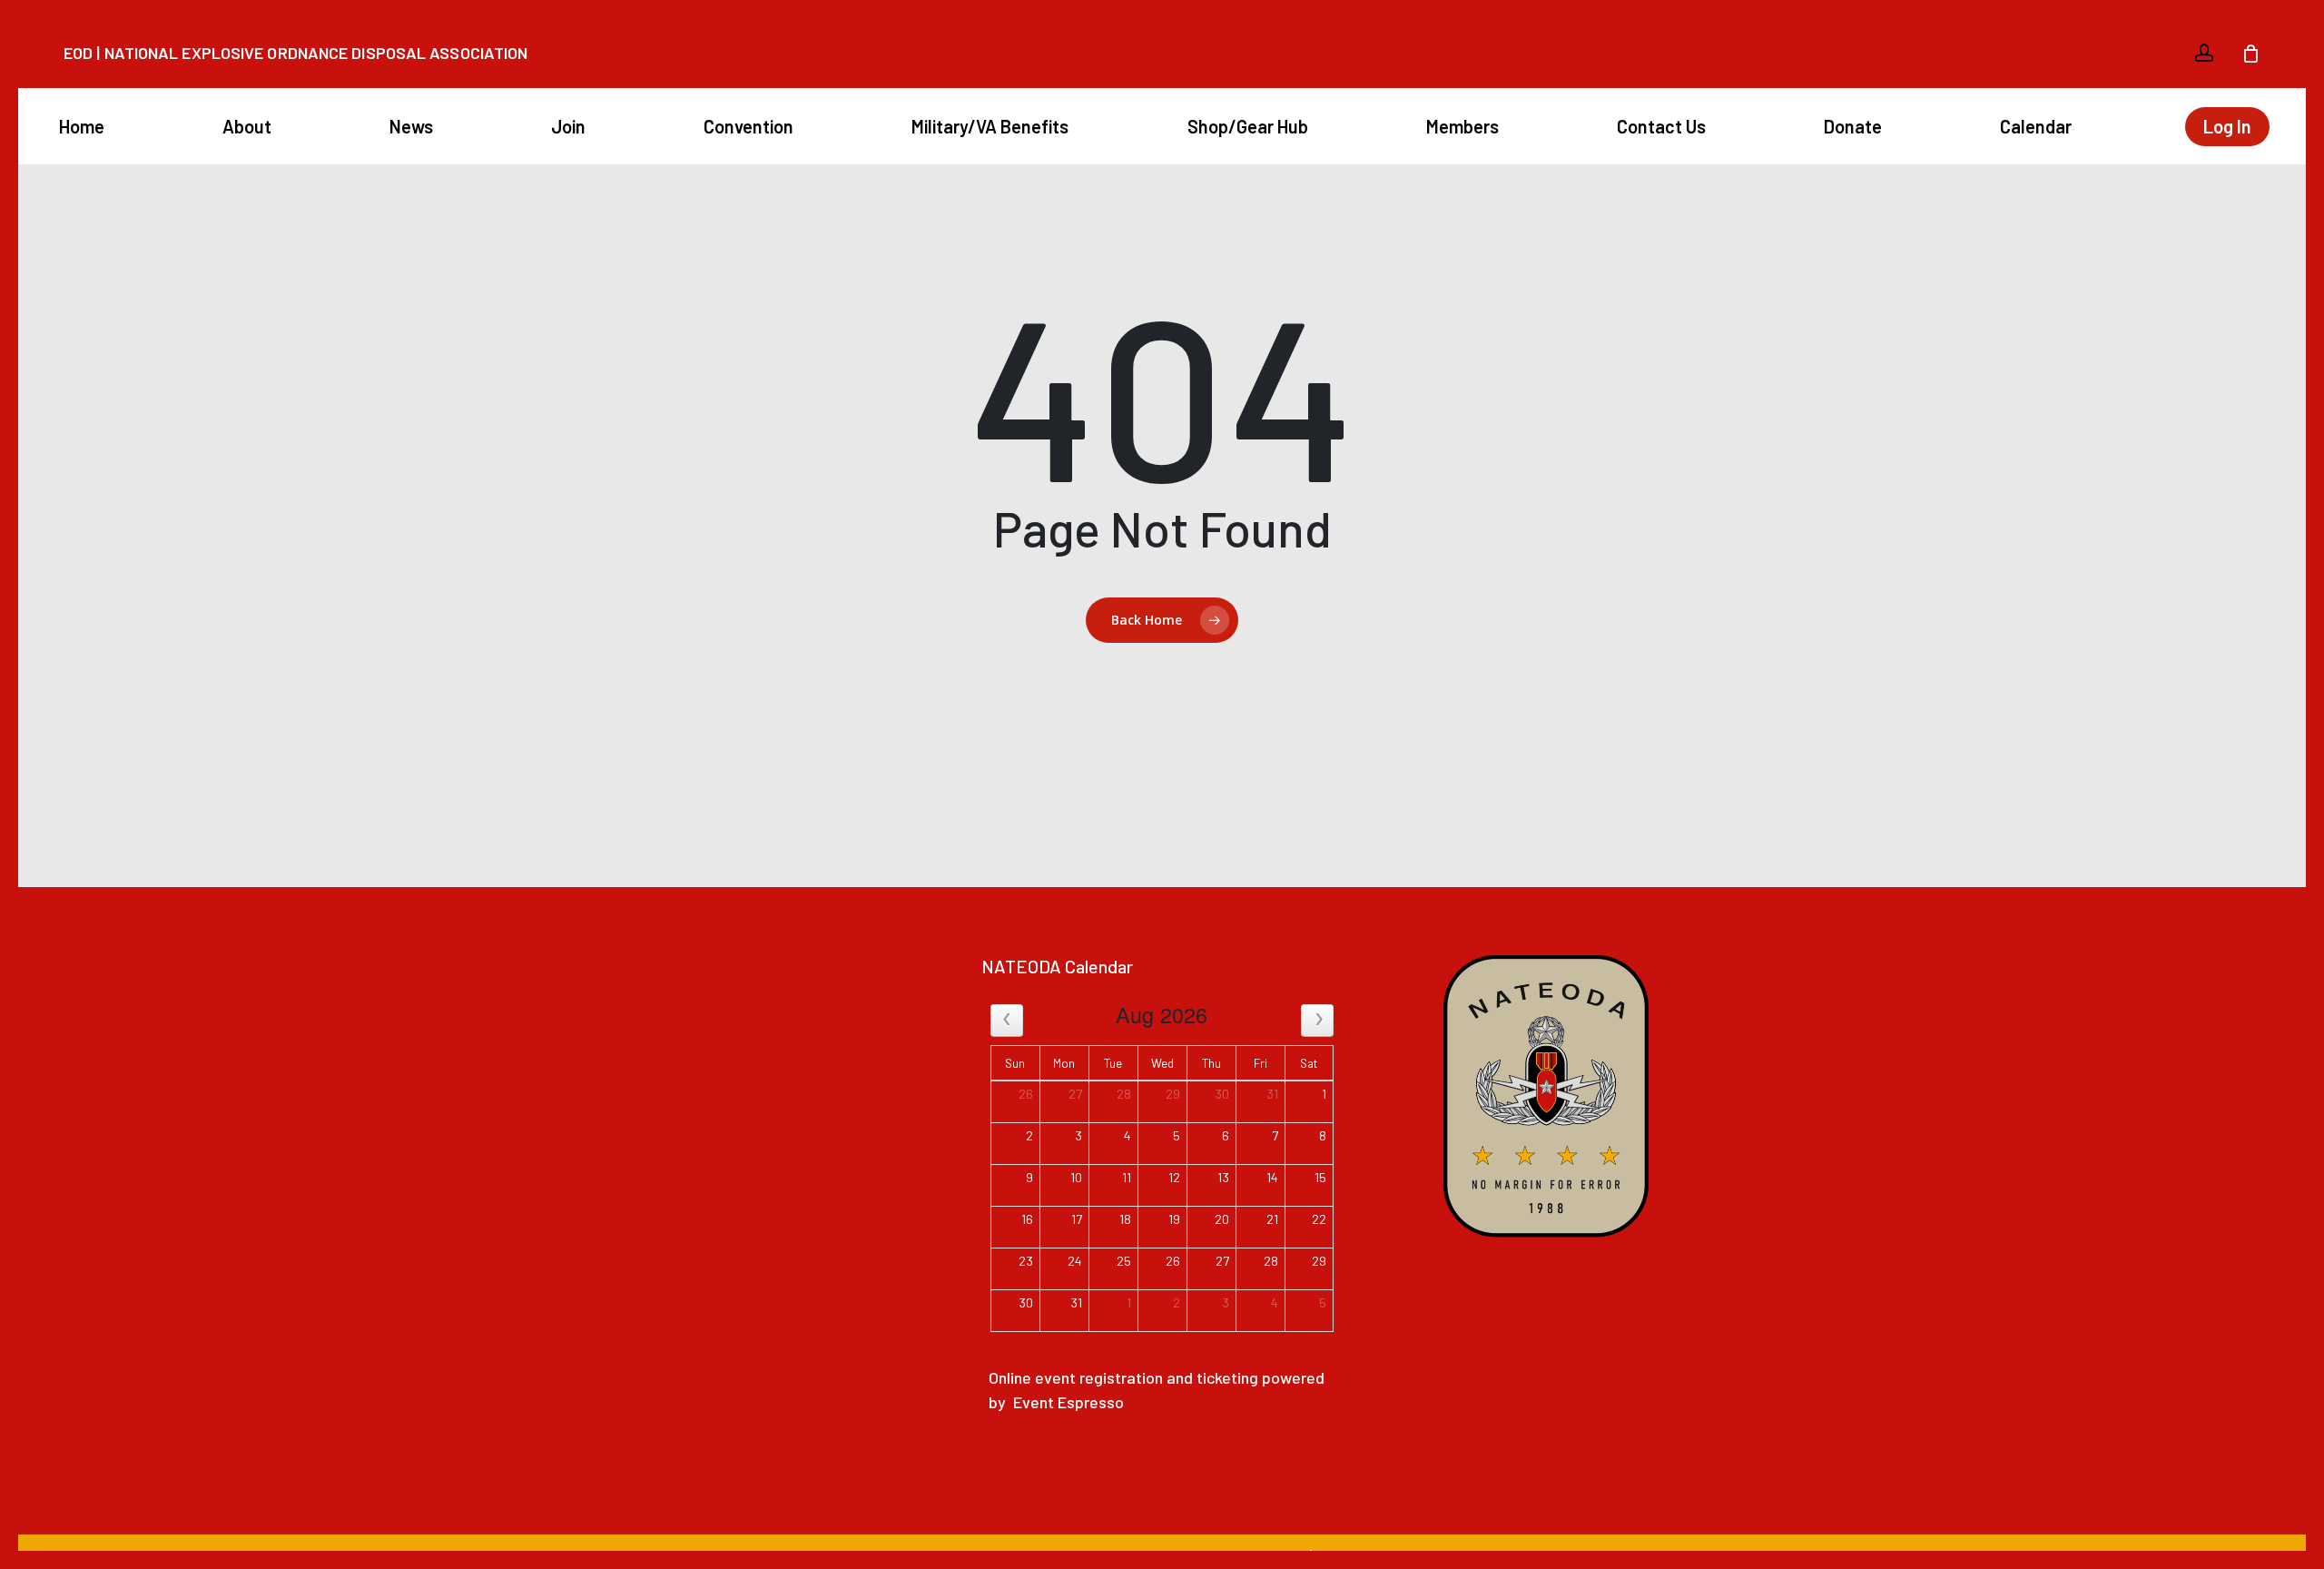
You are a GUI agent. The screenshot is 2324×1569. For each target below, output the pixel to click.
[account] (2204, 53)
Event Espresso (1068, 1402)
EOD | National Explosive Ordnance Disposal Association (295, 53)
